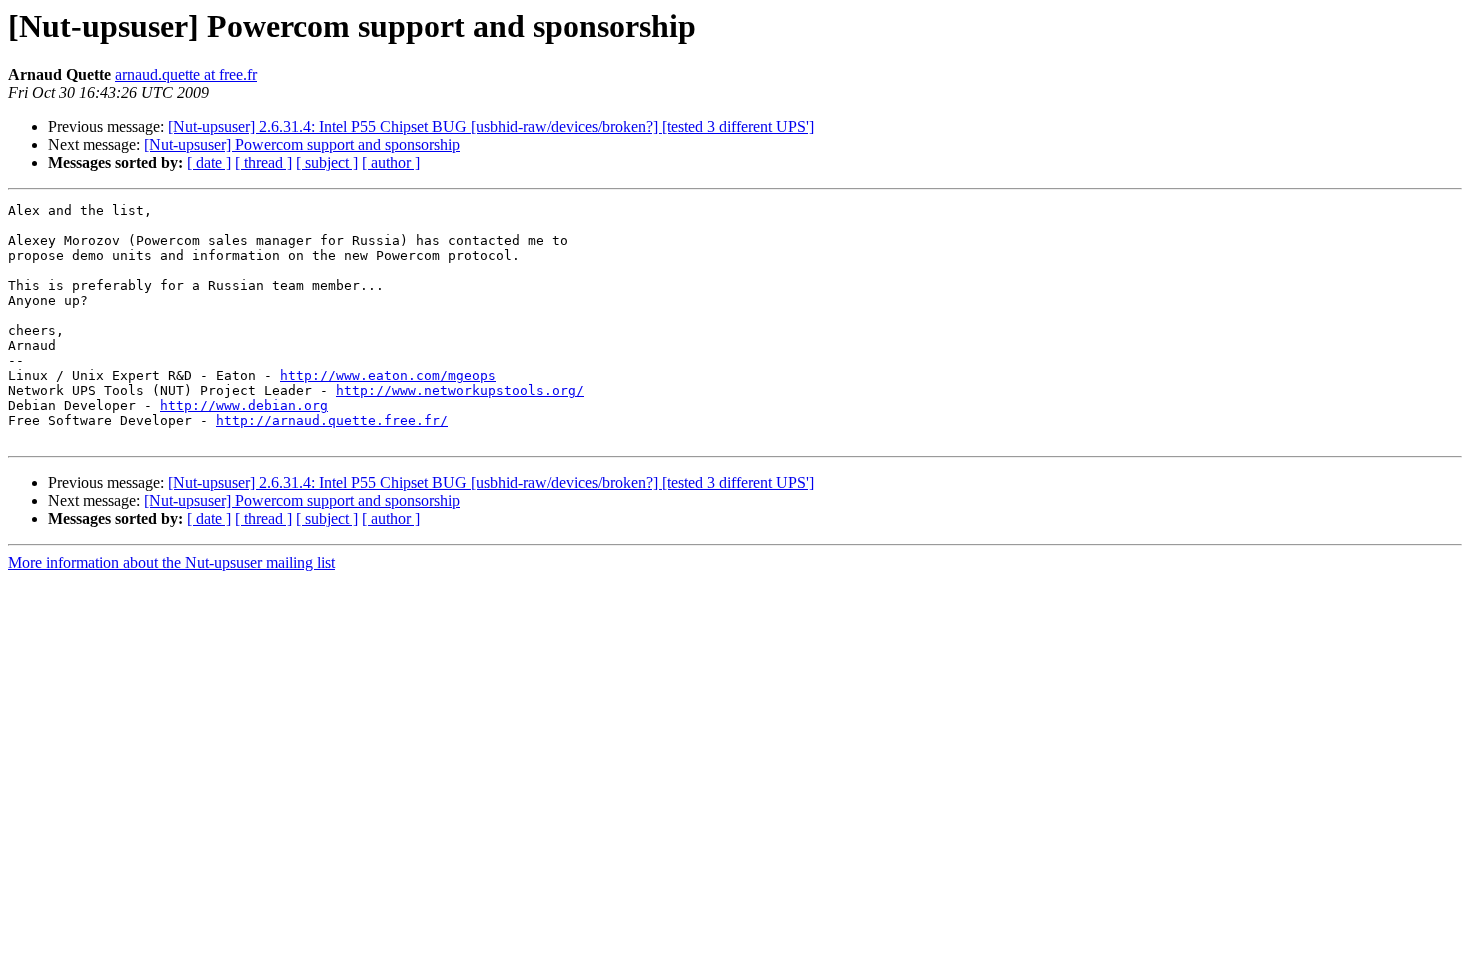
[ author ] (391, 162)
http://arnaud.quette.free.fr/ (332, 420)
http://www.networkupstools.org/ (460, 390)
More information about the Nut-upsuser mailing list (171, 562)
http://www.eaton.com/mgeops (388, 375)
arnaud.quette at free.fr (186, 74)
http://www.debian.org (244, 405)
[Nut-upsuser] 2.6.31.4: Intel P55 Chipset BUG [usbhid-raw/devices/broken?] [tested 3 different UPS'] (491, 126)
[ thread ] (263, 162)
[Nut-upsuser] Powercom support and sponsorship (302, 144)
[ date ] (209, 162)
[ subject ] (327, 162)
